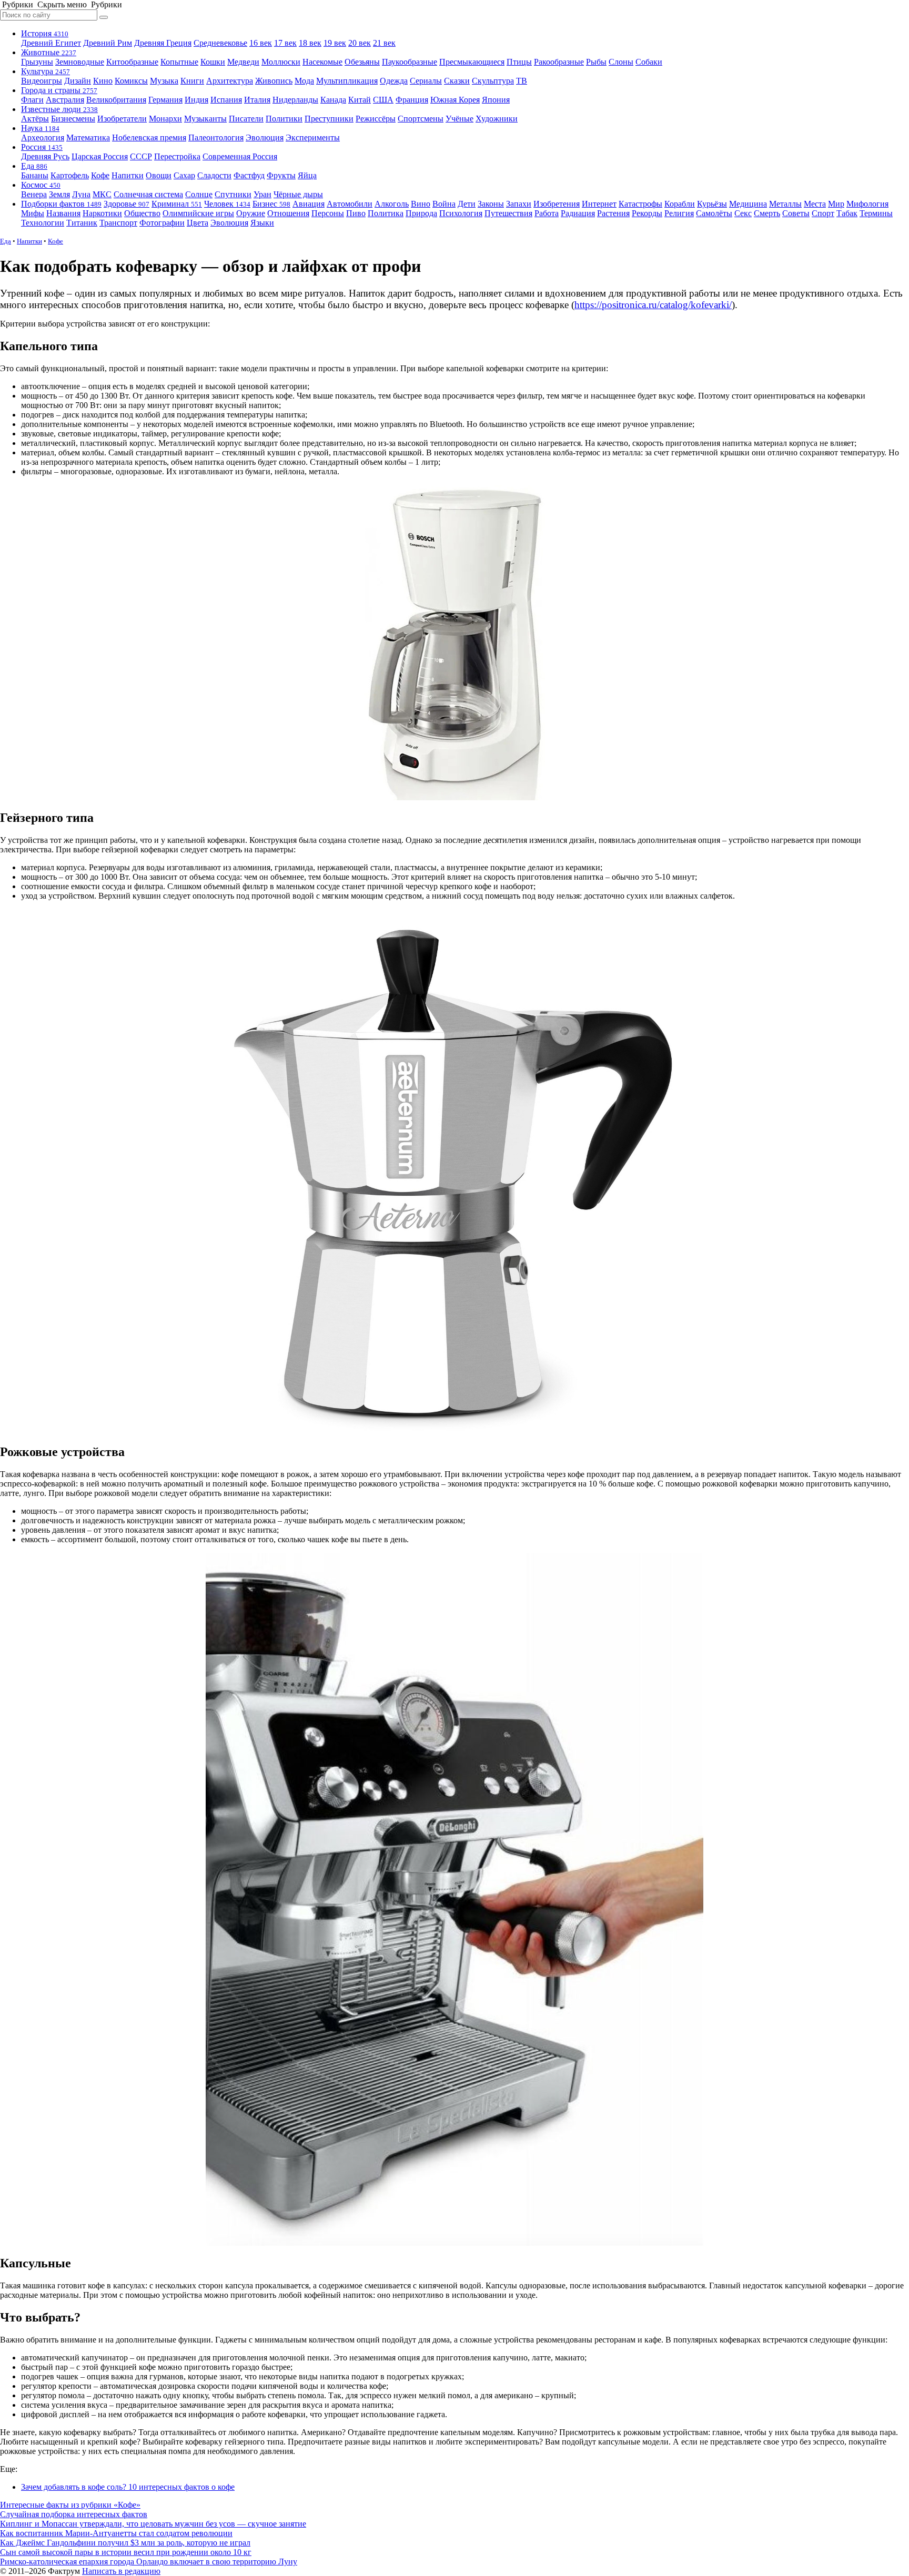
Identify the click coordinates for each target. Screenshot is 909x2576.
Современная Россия (240, 156)
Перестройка (177, 156)
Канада (333, 100)
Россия (42, 147)
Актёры (35, 119)
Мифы (33, 213)
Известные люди (59, 109)
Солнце (199, 194)
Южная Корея (455, 100)
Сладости (214, 175)
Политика (386, 213)
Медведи (243, 62)
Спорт (823, 213)
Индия (196, 100)
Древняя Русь (45, 156)
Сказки (457, 81)
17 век (285, 43)
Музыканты (205, 119)
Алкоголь (392, 204)
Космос (41, 185)
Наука (40, 128)
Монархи (165, 119)
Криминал (177, 204)
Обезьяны (362, 62)
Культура (46, 71)
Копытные (179, 62)
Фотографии (162, 223)
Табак (847, 213)
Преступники (329, 119)
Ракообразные (559, 62)
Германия (165, 100)
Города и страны (59, 90)
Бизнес (271, 204)
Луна (81, 194)
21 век (384, 43)
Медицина (748, 204)
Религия (679, 213)
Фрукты (281, 175)
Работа (547, 213)
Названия (63, 213)
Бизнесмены (73, 119)
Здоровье (127, 204)
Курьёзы (712, 204)
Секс (743, 213)
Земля (59, 194)
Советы (796, 213)
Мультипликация (347, 81)
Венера (34, 194)
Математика (88, 138)
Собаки (649, 62)
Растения (613, 213)
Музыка (164, 81)
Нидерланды (295, 100)
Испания (226, 100)
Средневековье (220, 43)
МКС (102, 194)
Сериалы (426, 81)
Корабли (680, 204)
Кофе (100, 175)
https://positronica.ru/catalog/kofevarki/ (653, 305)
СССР (141, 156)
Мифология (867, 204)
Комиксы (131, 81)
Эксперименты (313, 138)
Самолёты (714, 213)
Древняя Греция (163, 43)
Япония (496, 100)
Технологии (43, 223)
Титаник (82, 223)
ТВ (522, 81)
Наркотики (102, 213)
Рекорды (647, 213)
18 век (310, 43)
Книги (192, 81)
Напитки (128, 175)
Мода (304, 81)
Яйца (307, 175)
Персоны (328, 213)
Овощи (159, 175)
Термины (876, 213)
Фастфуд (249, 175)
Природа (421, 213)
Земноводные (80, 62)
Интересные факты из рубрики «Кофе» (70, 2505)
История (45, 33)
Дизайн (78, 81)
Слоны (621, 62)
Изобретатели (122, 119)
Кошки (213, 62)
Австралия (65, 100)
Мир (836, 204)
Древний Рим (108, 43)
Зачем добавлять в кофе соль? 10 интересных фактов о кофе (128, 2487)
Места (815, 204)
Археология (43, 138)
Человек (227, 204)
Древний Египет (51, 43)
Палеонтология (216, 138)
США (383, 100)
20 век (360, 43)
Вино (421, 204)
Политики (284, 119)
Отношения (288, 213)
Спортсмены (421, 119)
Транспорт (118, 223)
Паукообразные (410, 62)
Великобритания (116, 100)
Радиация (578, 213)
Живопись (274, 81)
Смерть (767, 213)
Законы (491, 204)
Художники (497, 119)
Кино (103, 81)
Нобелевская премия (149, 138)
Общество (142, 213)
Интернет (599, 204)
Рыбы (596, 62)
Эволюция (265, 138)
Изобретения (557, 204)
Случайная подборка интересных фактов (74, 2514)
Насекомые (322, 62)
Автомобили (350, 204)
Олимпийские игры (198, 213)
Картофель (70, 175)
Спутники (233, 194)
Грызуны (37, 62)
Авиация (309, 204)
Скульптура (493, 81)
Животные (49, 52)
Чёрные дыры (298, 194)
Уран (262, 194)
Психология (461, 213)
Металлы (785, 204)
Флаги (32, 100)
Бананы (35, 175)
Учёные (459, 119)
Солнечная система (148, 194)
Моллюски (281, 62)
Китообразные (132, 62)
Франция (412, 100)
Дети (467, 204)
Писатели (246, 119)
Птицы (519, 62)
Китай (360, 100)
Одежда (394, 81)
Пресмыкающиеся (472, 62)
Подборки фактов (61, 204)
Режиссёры (376, 119)
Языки (262, 223)
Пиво (356, 213)
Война (444, 204)
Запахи (519, 204)
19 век (335, 43)
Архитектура (230, 81)
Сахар (184, 175)
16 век (261, 43)
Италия (257, 100)
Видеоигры (42, 81)
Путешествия (508, 213)
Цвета (198, 223)
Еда (34, 166)
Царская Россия (100, 156)
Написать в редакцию (121, 2571)
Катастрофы (640, 204)
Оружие (251, 213)
